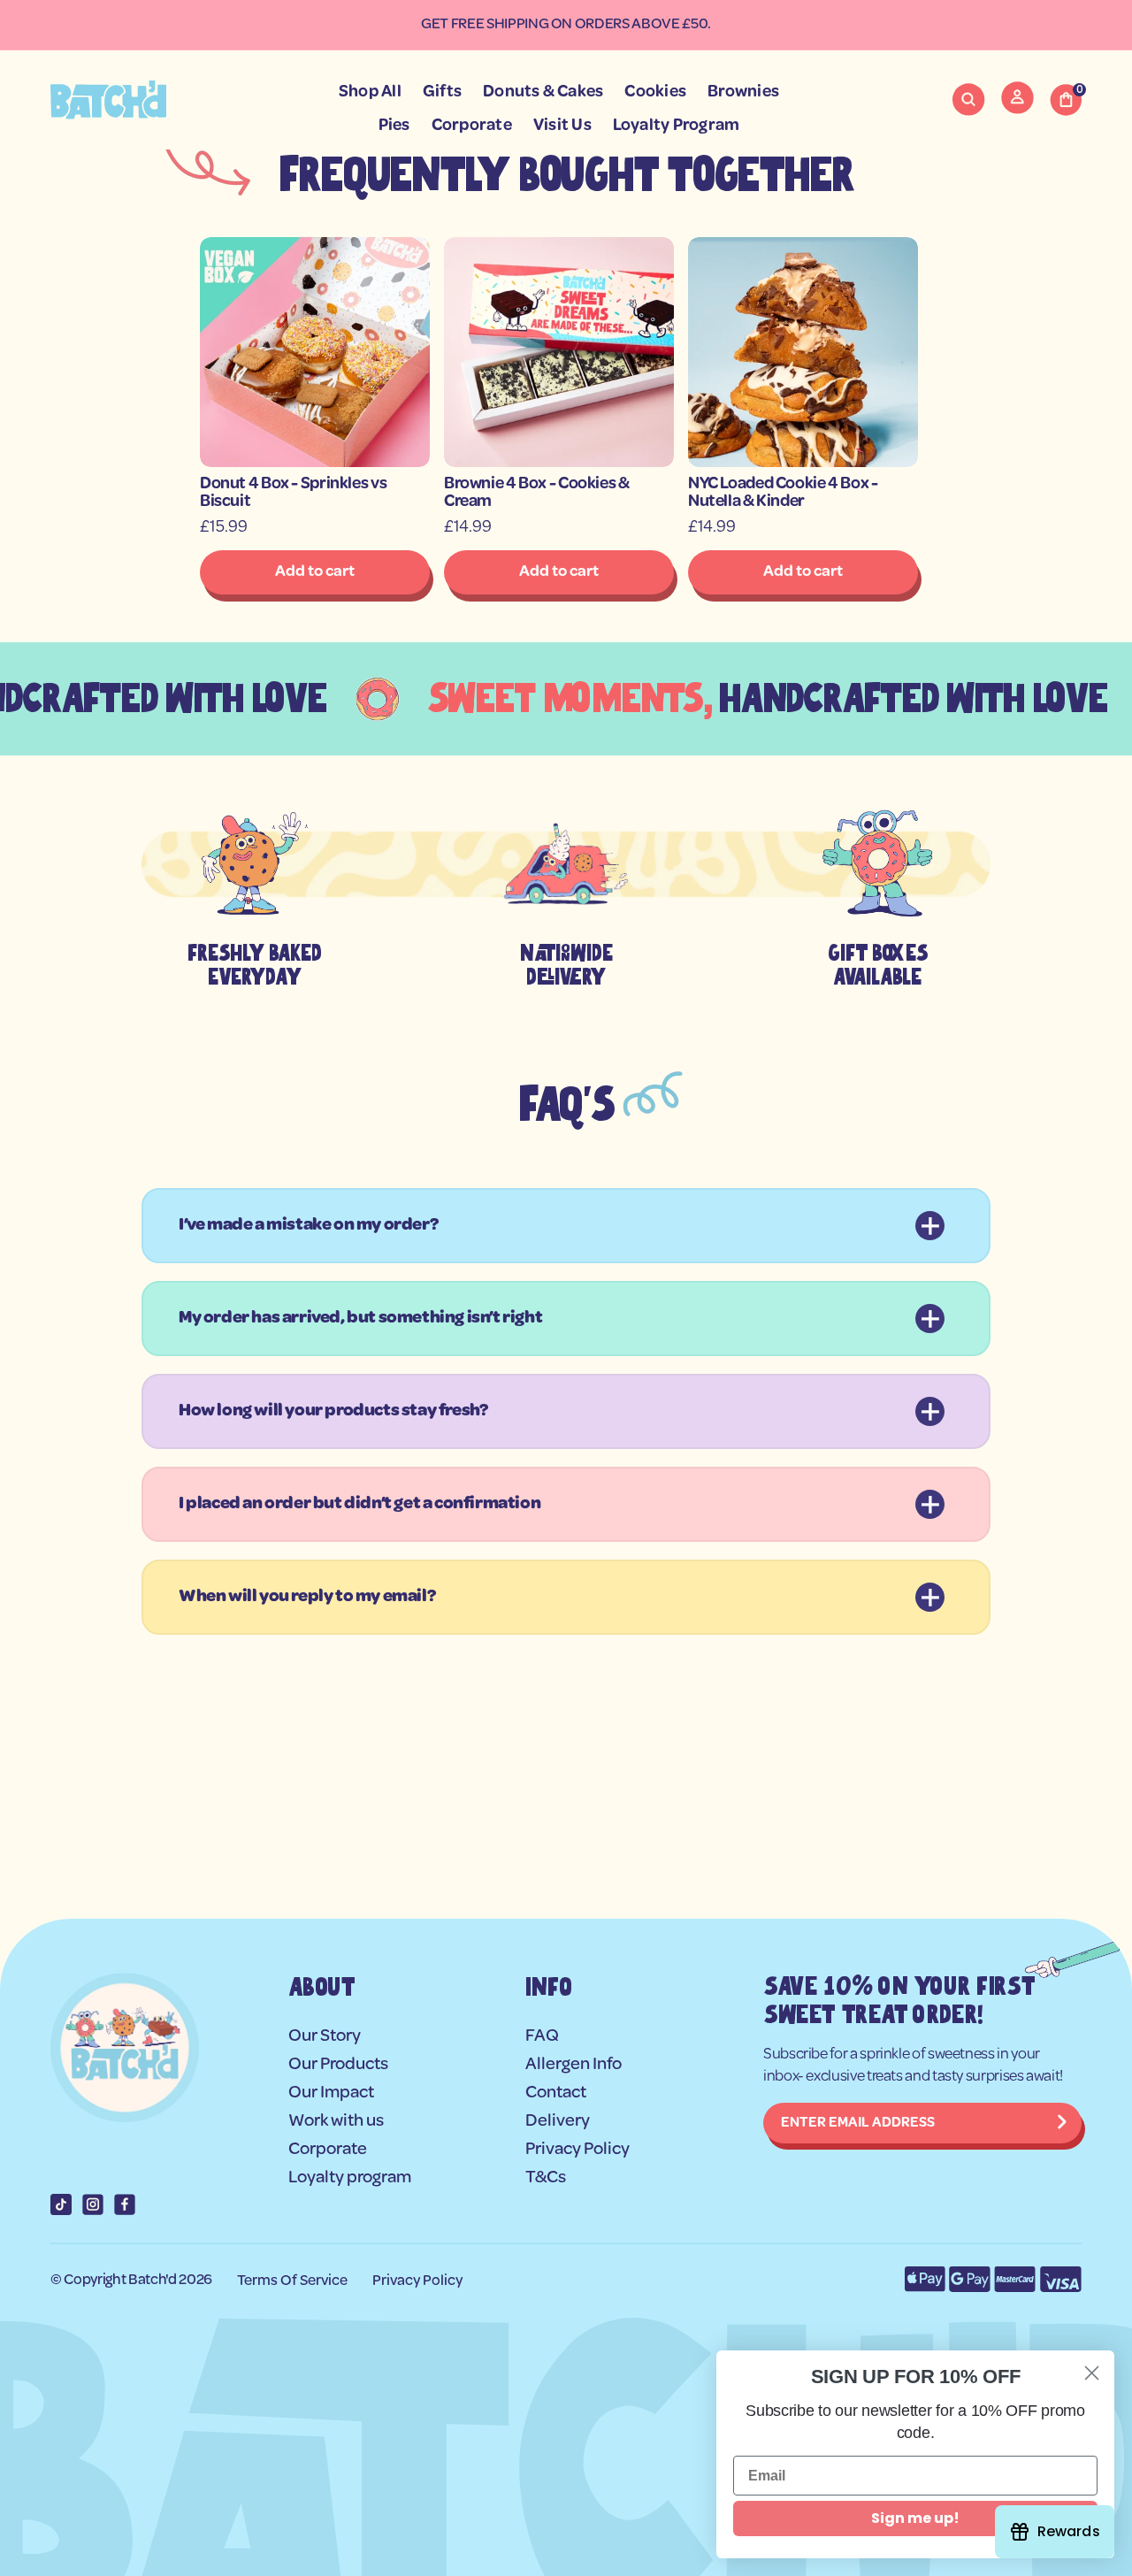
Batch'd (153, 2280)
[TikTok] (61, 2204)
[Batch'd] (108, 100)
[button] (968, 100)
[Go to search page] (968, 100)
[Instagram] (93, 2204)
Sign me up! (915, 2518)
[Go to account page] (1017, 109)
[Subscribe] (1062, 2123)
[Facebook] (125, 2204)
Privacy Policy (417, 2281)
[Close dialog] (1092, 2373)
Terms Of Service (292, 2281)
